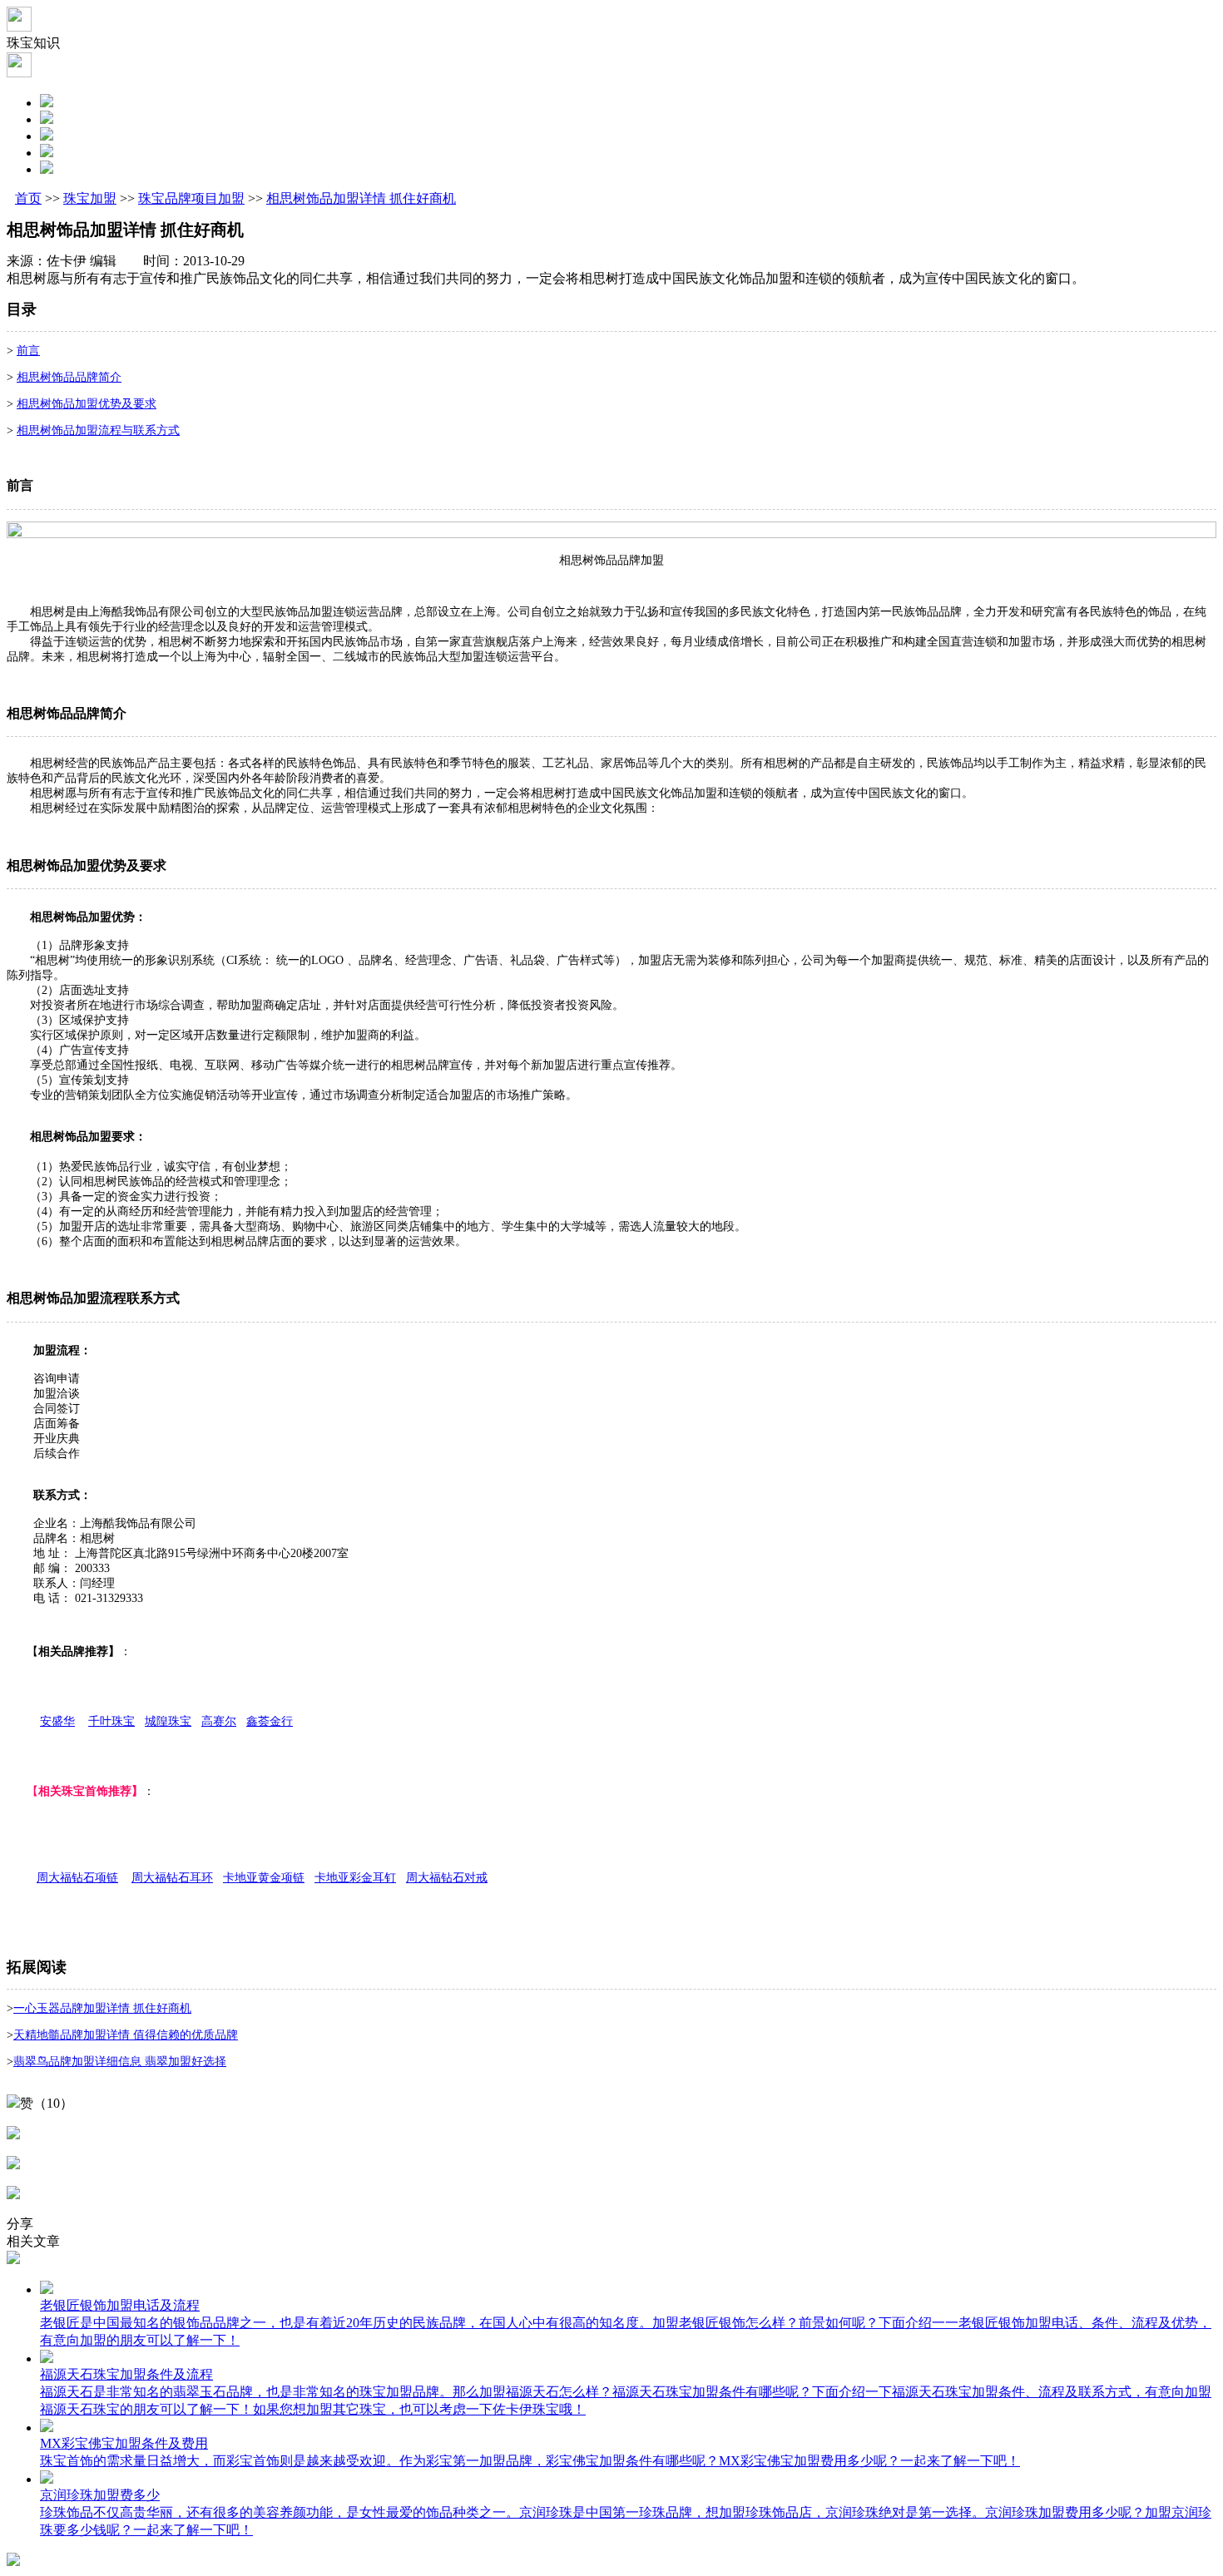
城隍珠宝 (168, 1721)
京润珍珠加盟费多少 (100, 2495)
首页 (28, 198)
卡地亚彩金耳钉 (355, 1878)
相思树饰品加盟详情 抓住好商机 (361, 198)
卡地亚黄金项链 (264, 1878)
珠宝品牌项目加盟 (191, 198)
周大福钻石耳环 (172, 1878)
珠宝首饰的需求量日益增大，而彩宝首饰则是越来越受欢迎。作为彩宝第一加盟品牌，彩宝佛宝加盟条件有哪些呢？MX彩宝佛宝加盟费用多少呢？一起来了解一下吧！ (530, 2461)
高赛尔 (219, 1721)
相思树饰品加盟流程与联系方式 (98, 430)
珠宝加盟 (90, 198)
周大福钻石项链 (77, 1878)
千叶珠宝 (111, 1721)
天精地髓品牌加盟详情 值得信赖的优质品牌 (126, 2035)
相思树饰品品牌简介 (69, 377)
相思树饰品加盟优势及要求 (87, 404)
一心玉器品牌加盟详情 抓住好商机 (102, 2008)
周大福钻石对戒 (447, 1878)
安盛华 (57, 1721)
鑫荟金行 (270, 1721)
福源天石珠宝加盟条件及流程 (126, 2374)
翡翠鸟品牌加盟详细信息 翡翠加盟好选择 (120, 2062)
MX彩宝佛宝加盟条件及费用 (124, 2443)
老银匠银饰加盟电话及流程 (120, 2305)
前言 (28, 351)
